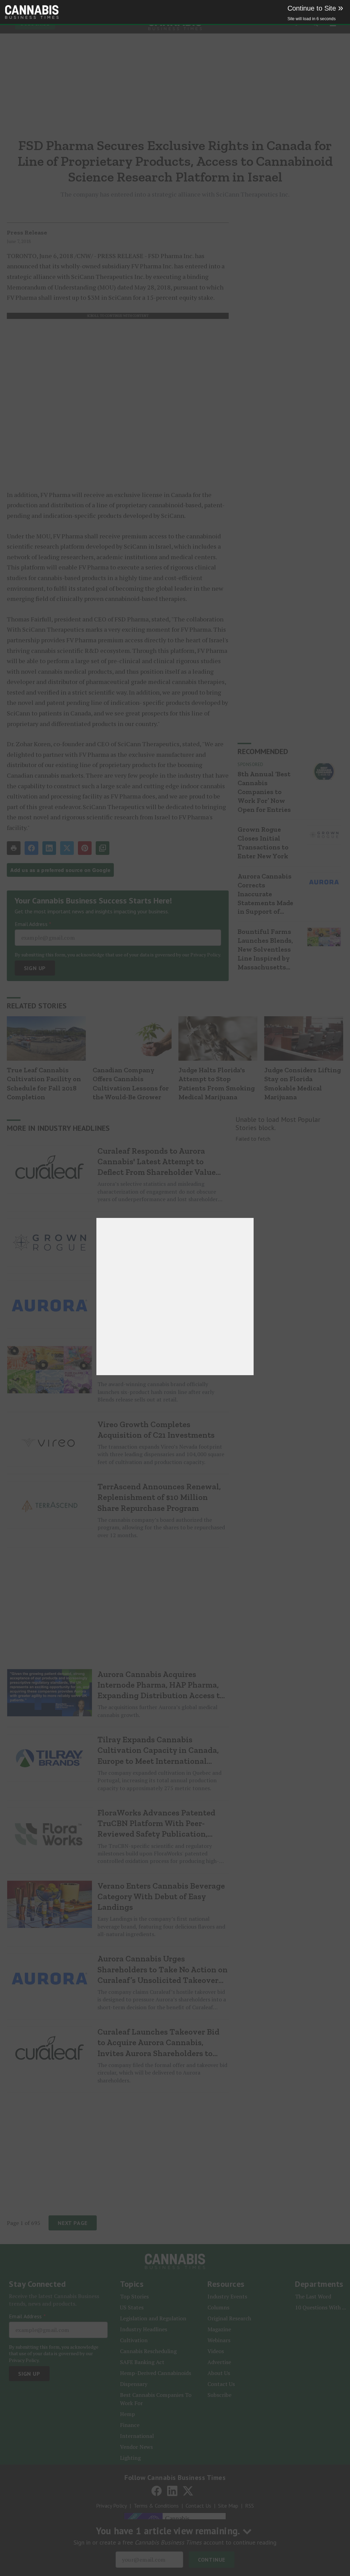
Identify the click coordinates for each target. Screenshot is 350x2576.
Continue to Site (315, 8)
